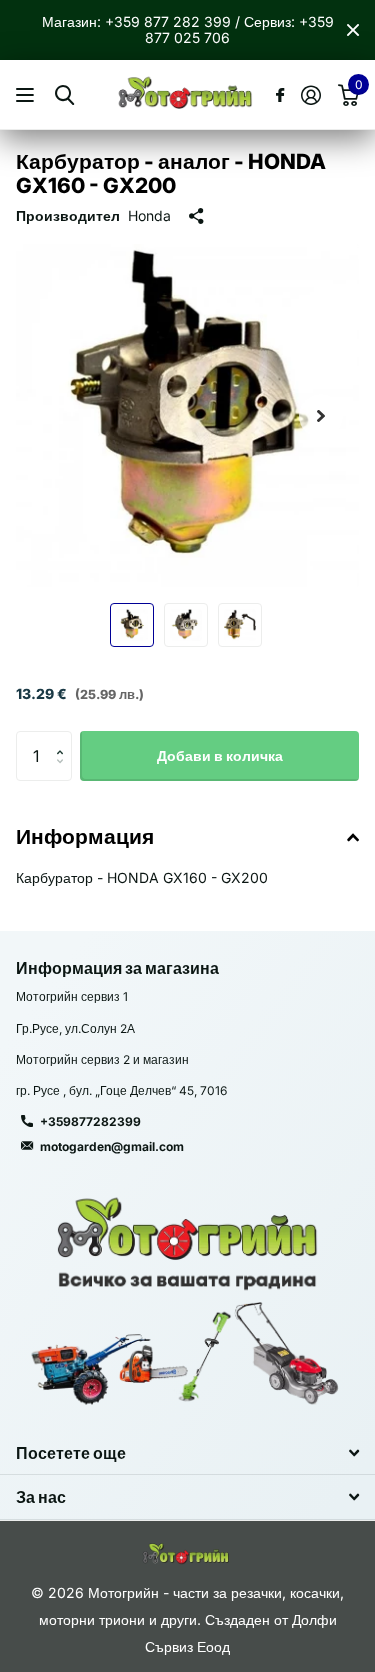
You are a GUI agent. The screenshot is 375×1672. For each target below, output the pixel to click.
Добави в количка (220, 755)
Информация (85, 836)
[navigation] (132, 625)
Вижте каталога (27, 95)
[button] (321, 415)
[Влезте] (310, 95)
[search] (64, 95)
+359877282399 (90, 1121)
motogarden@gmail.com (112, 1146)
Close (353, 30)
